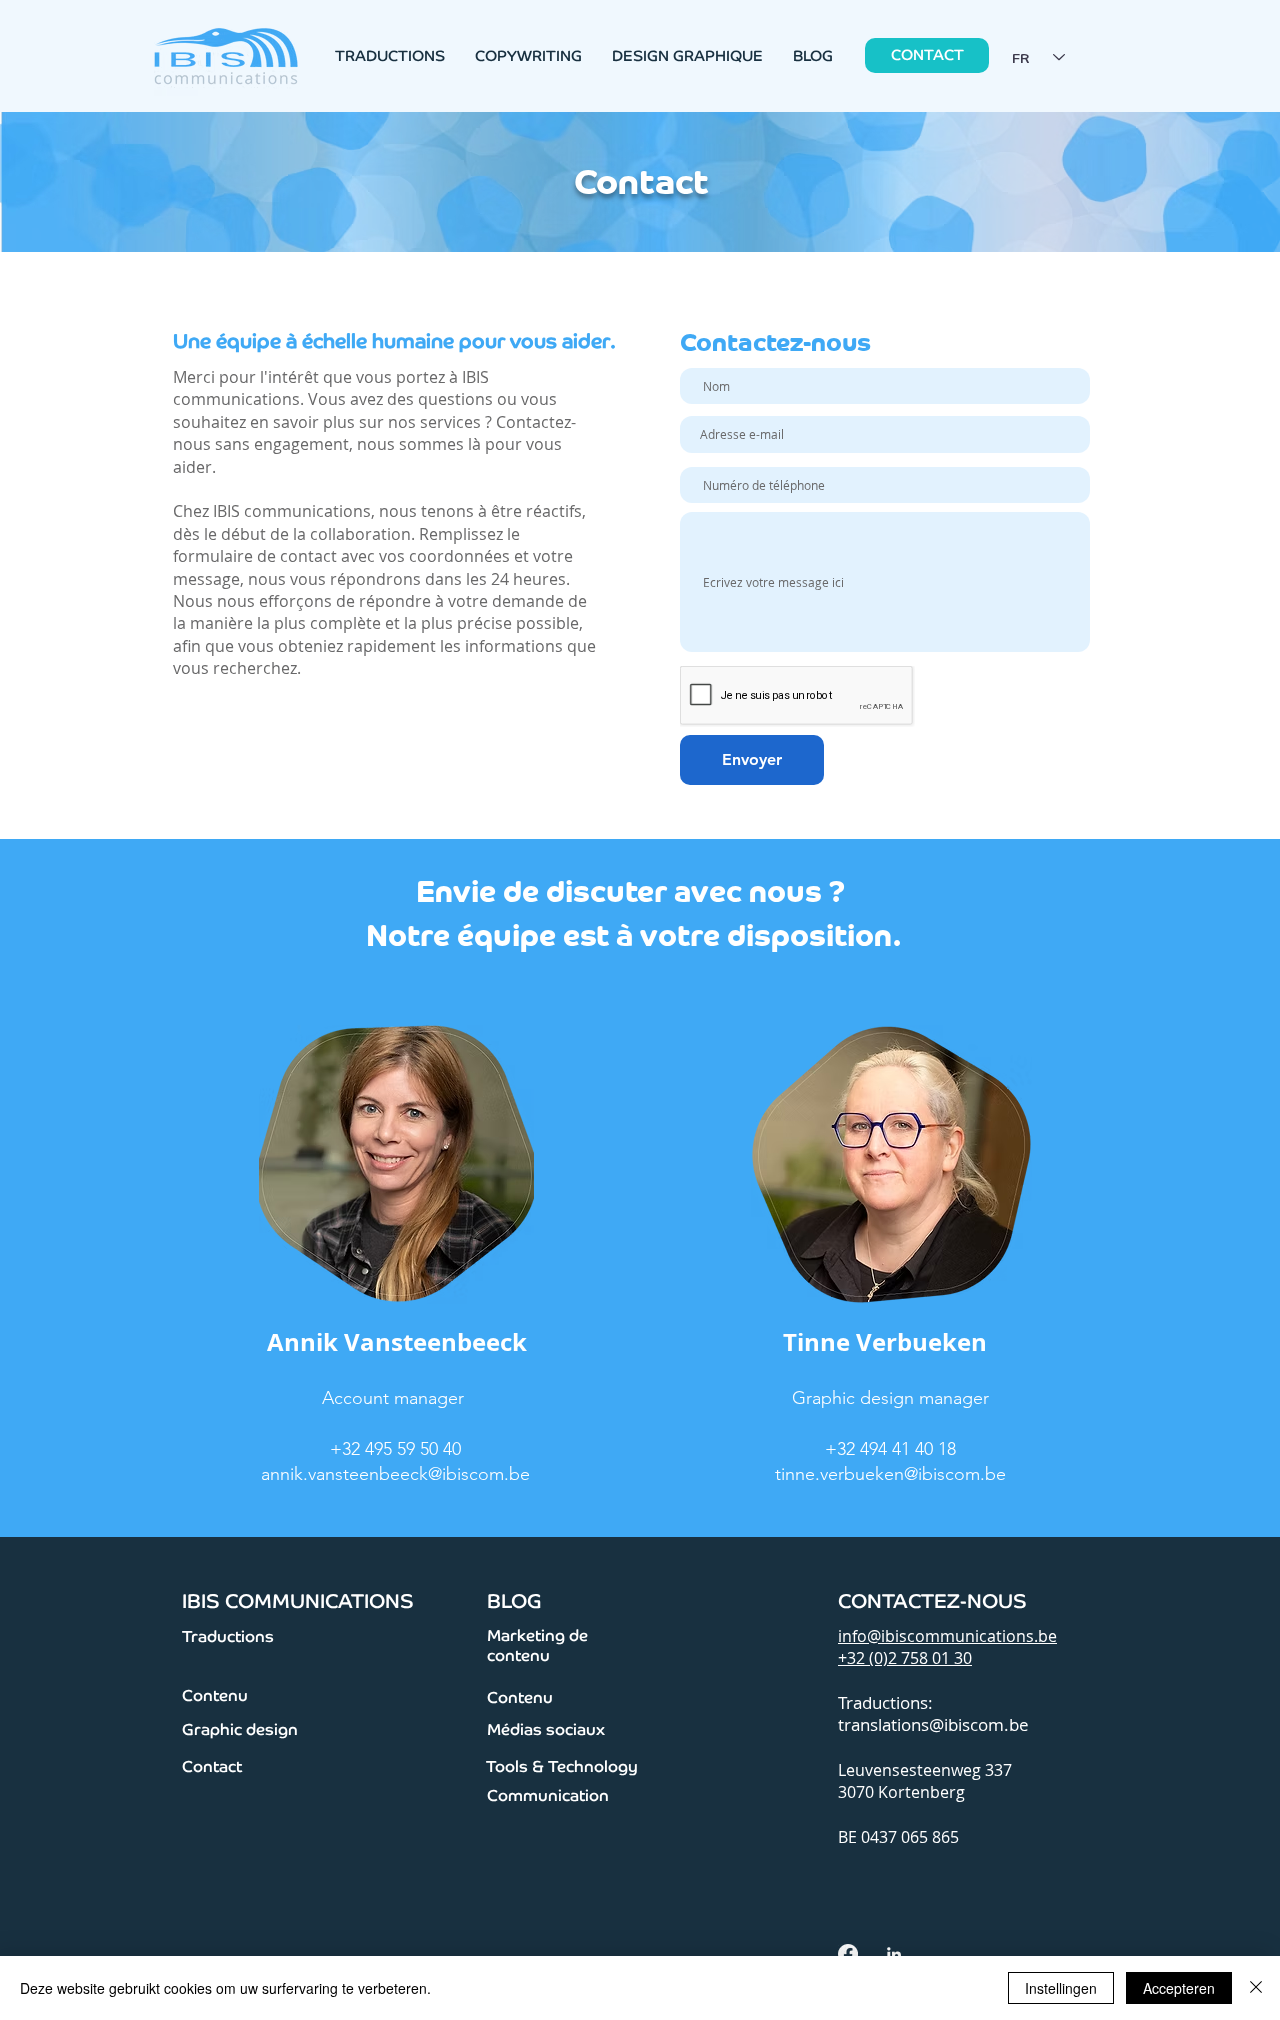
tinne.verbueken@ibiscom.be (890, 1474)
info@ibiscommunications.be (947, 1636)
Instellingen (1061, 1988)
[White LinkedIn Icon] (894, 1954)
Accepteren (1179, 1988)
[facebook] (848, 1954)
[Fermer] (1256, 1988)
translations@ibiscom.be (933, 1724)
